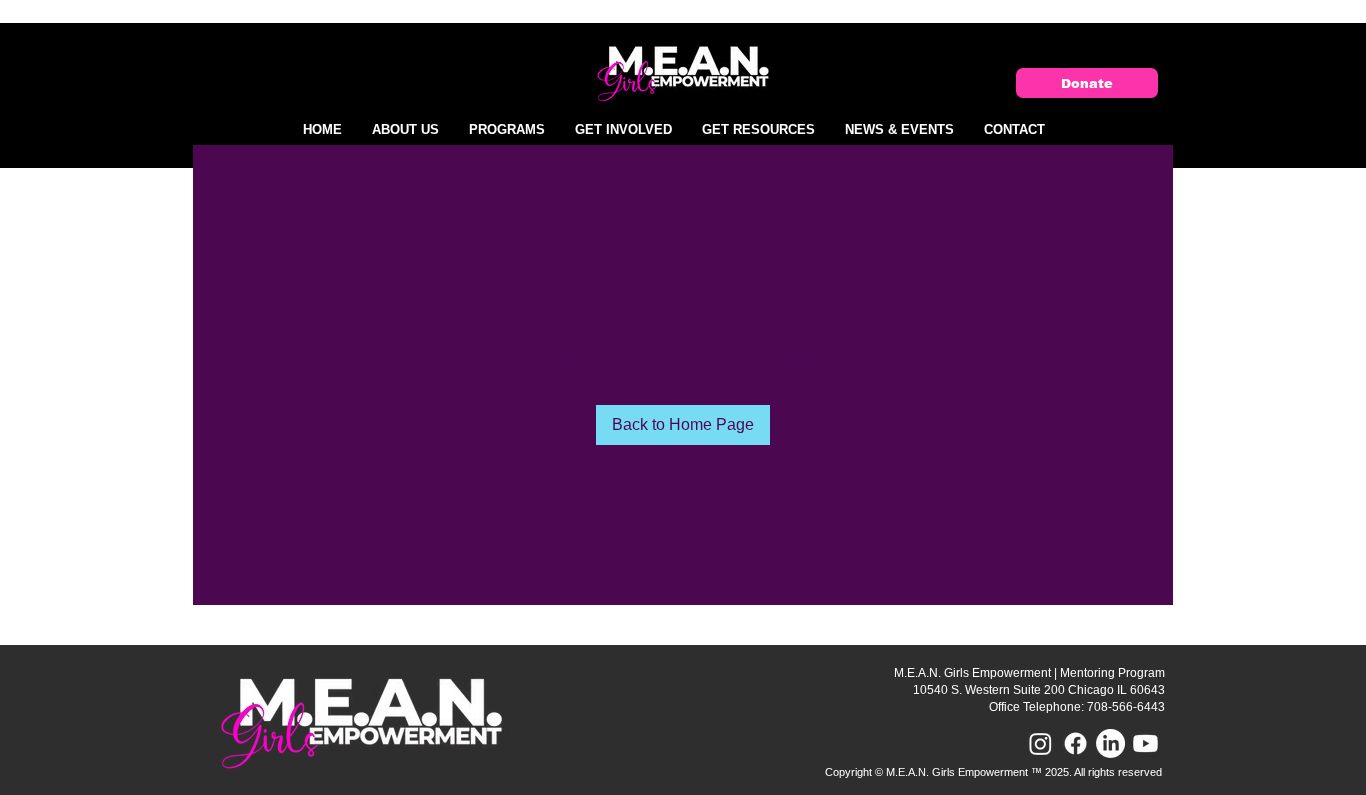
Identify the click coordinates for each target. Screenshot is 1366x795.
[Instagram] (1040, 743)
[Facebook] (1075, 743)
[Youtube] (1145, 743)
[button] (405, 130)
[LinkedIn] (1110, 743)
